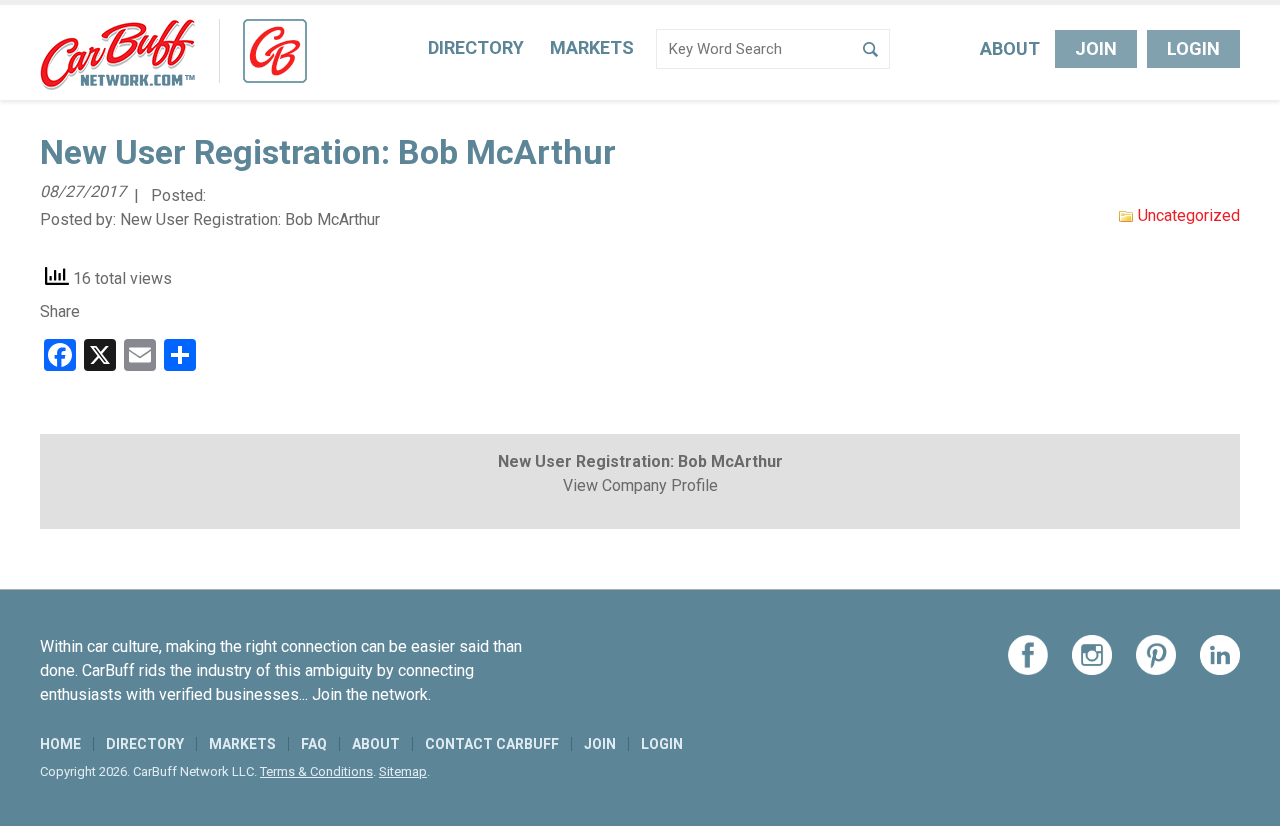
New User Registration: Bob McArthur (250, 219)
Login (1193, 48)
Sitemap (403, 771)
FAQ (314, 744)
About (1010, 48)
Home (60, 744)
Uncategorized (1189, 215)
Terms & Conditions (316, 771)
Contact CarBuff (492, 744)
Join (1096, 48)
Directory (476, 47)
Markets (592, 47)
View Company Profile (640, 485)
